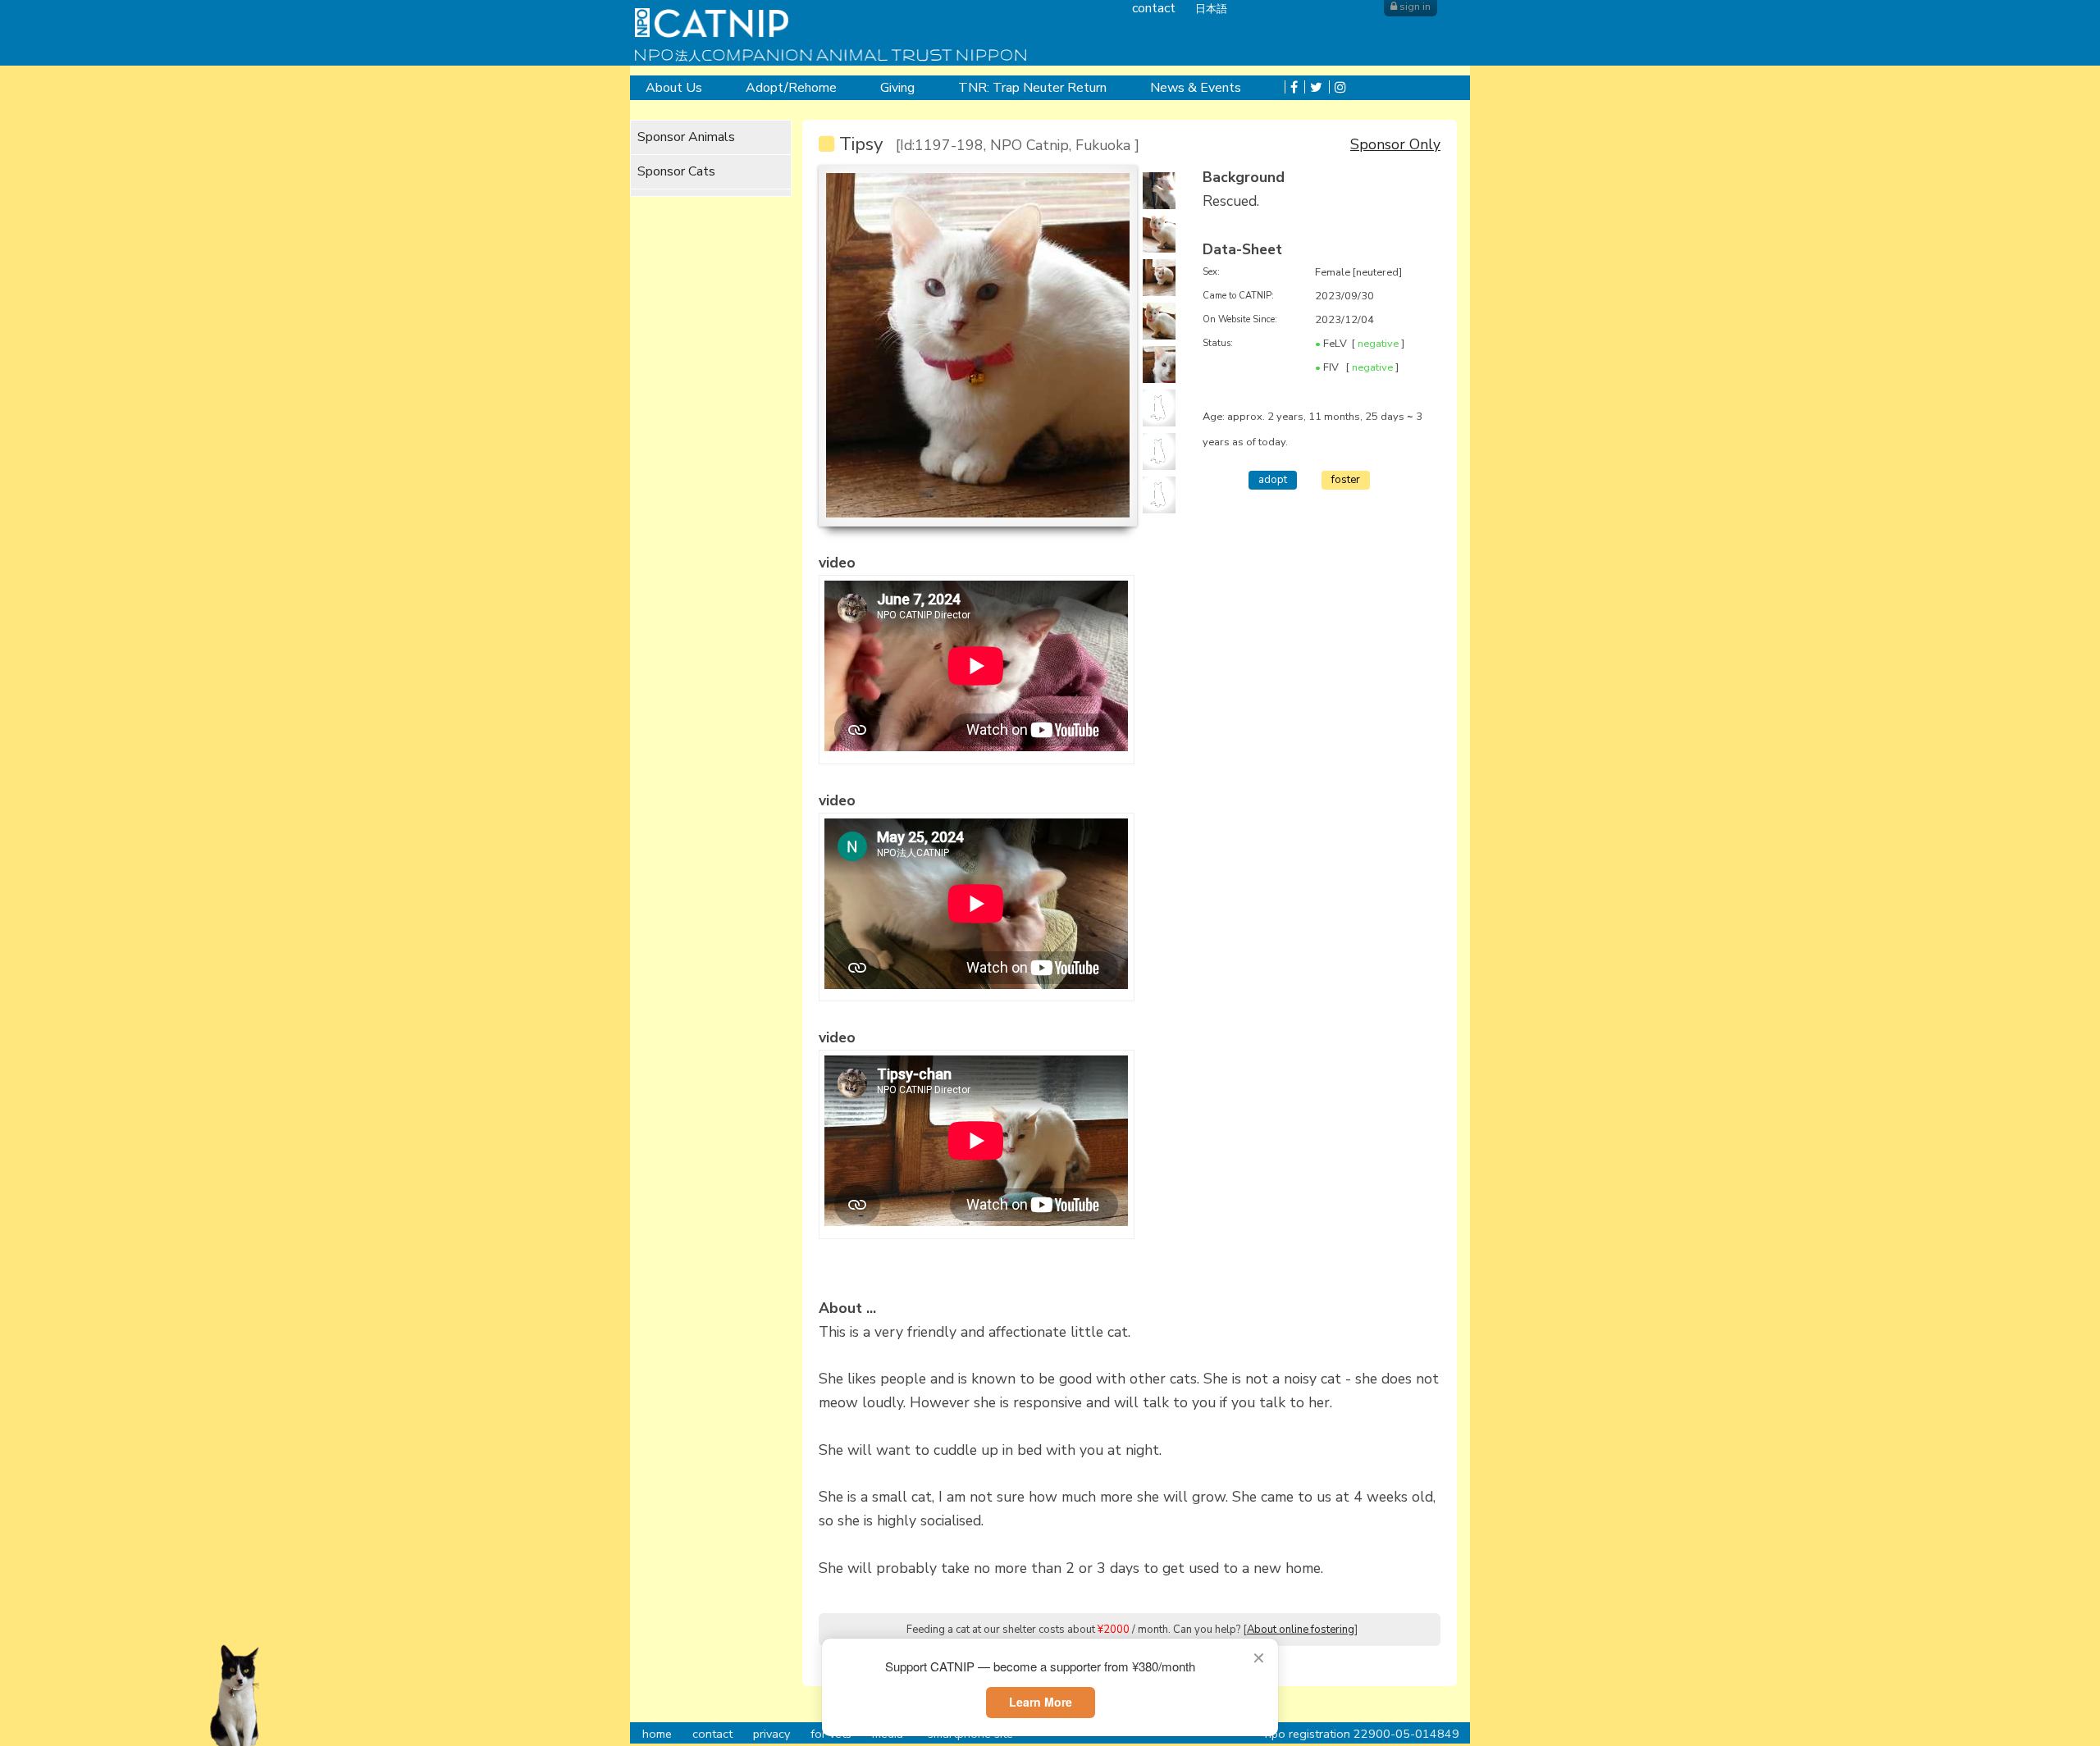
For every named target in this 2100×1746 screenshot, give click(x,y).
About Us (674, 88)
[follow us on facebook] (1291, 88)
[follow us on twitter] (1313, 88)
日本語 (1211, 9)
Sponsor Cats (676, 171)
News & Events (1196, 88)
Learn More (1041, 1702)
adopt (1273, 480)
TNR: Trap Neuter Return (1032, 88)
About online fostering (1301, 1630)
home (657, 1734)
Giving (897, 88)
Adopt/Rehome (791, 88)
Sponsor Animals (686, 137)
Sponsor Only (1395, 144)
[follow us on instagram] (1338, 88)
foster (1346, 480)
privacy (772, 1734)
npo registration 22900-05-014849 (1362, 1734)
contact (712, 1734)
